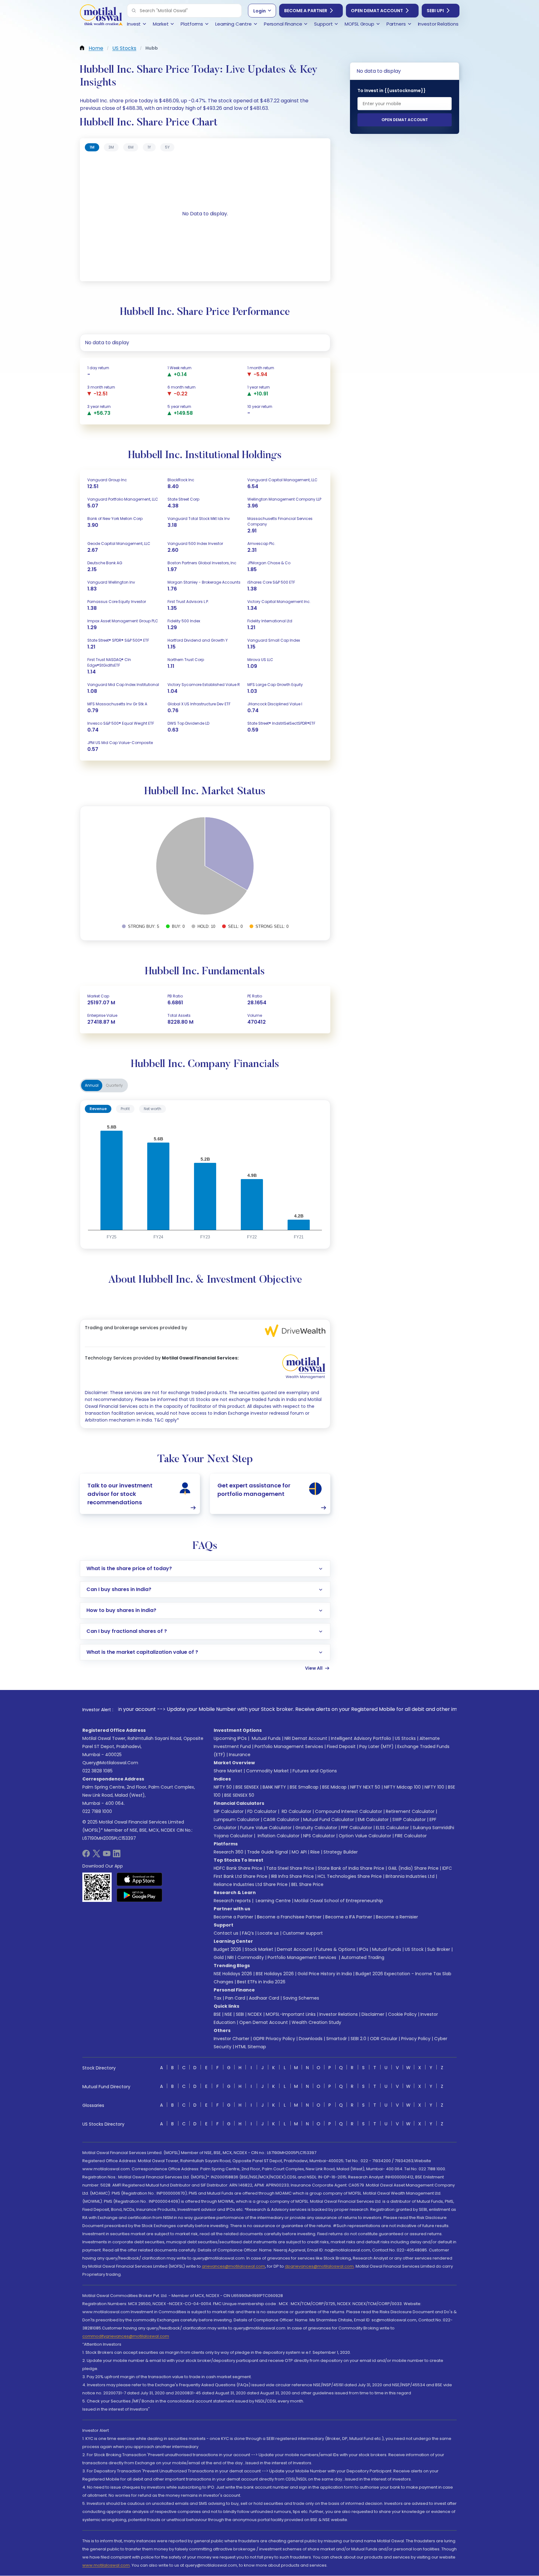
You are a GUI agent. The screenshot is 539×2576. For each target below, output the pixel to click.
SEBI (240, 2014)
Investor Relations (339, 2014)
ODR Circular (384, 2039)
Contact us (226, 1933)
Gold (219, 1957)
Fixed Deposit (341, 1746)
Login (260, 11)
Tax (218, 1998)
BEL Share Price (307, 1884)
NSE (228, 2014)
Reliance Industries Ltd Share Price (251, 1884)
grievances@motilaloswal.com (233, 2266)
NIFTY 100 (434, 1787)
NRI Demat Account (306, 1738)
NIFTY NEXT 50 (365, 1787)
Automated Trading (363, 1957)
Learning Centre (273, 1901)
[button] (134, 11)
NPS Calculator (319, 1836)
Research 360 (228, 1852)
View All (314, 1668)
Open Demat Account (377, 11)
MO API (299, 1852)
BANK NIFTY (274, 1787)
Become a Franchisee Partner (289, 1917)
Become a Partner (306, 11)
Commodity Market (267, 1771)
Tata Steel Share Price (290, 1868)
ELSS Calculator (392, 1828)
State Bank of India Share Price (351, 1868)
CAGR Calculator (281, 1819)
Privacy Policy (416, 2039)
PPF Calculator (357, 1828)
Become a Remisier (397, 1917)
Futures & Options (336, 1949)
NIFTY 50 (223, 1787)
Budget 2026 (227, 1949)
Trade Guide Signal (267, 1852)
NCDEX (255, 2014)
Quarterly (114, 1085)
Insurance (240, 1755)
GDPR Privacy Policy (274, 2039)
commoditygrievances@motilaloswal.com (126, 2336)
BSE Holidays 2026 (275, 1974)
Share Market (228, 1771)
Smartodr (337, 2039)
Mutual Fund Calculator (329, 1819)
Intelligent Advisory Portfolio (361, 1738)
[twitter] (96, 1856)
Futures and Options (315, 1771)
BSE (217, 2014)
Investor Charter (231, 2039)
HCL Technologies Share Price (350, 1876)
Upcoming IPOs (230, 1738)
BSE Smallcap (304, 1787)
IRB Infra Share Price (292, 1876)
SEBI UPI (435, 11)
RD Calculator (296, 1811)
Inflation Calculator (278, 1836)
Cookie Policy (402, 2014)
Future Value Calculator (266, 1828)
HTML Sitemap (251, 2047)
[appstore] (140, 1879)
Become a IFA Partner (349, 1917)
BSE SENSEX (247, 1787)
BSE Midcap (334, 1787)
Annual (92, 1085)
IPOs (364, 1949)
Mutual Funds (266, 1738)
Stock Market (259, 1949)
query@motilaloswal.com (110, 1763)
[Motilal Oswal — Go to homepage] (101, 16)
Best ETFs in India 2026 (261, 1982)
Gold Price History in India (325, 1974)
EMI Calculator (373, 1819)
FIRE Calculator (411, 1836)
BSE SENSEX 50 (239, 1795)
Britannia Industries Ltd (410, 1876)
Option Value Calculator (365, 1836)
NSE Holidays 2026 (233, 1974)
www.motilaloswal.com (106, 2565)
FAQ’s (248, 1933)
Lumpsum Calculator (237, 1819)
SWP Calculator (409, 1819)
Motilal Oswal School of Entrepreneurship (339, 1901)
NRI (231, 1957)
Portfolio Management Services (289, 1746)
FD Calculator (262, 1811)
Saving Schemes (301, 1998)
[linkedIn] (117, 1856)
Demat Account (295, 1949)
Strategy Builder (341, 1852)
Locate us (268, 1933)
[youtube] (107, 1856)
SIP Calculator (229, 1811)
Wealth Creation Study (316, 2022)
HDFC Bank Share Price (238, 1868)
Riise (315, 1852)
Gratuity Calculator (316, 1828)
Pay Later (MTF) (376, 1746)
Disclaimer (373, 2014)
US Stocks (405, 1738)
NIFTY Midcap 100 (402, 1787)
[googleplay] (140, 1895)
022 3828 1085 (97, 1771)
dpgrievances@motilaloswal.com (319, 2266)
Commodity (251, 1957)
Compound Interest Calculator (349, 1811)
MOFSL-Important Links (291, 2014)
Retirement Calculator (410, 1811)
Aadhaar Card (264, 1998)
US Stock (414, 1949)
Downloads (311, 2039)
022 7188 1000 (97, 1811)
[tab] (92, 147)
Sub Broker (439, 1949)
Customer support (303, 1933)
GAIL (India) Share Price (413, 1868)
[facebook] (86, 1856)
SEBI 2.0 (358, 2039)
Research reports (232, 1901)
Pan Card (235, 1998)
